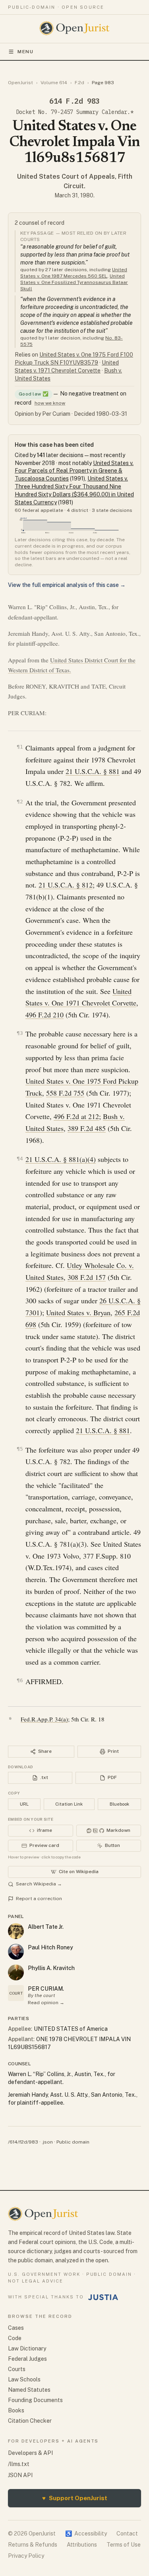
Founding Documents (35, 2400)
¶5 (20, 1449)
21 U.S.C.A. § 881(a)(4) (61, 1159)
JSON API (20, 2475)
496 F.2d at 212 (76, 1116)
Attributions (82, 2545)
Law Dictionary (27, 2348)
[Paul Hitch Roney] (16, 1952)
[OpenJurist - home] (74, 28)
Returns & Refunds (33, 2545)
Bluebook (119, 1804)
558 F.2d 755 (65, 1093)
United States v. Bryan (78, 1312)
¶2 (20, 802)
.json (47, 2142)
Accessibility (86, 2534)
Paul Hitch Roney (50, 1947)
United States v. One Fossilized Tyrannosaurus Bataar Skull (74, 282)
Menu (26, 52)
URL (24, 1804)
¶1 (20, 747)
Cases (16, 2328)
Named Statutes (29, 2390)
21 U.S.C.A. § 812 (66, 885)
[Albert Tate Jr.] (16, 1931)
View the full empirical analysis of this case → (67, 585)
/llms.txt (19, 2464)
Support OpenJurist (75, 2498)
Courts (17, 2369)
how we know (50, 403)
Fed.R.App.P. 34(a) (44, 1719)
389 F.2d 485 (87, 1128)
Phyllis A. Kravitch (51, 1968)
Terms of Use (124, 2545)
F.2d (79, 83)
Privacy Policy (26, 2556)
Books (16, 2410)
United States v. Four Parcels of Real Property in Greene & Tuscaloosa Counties (74, 471)
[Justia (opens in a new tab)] (103, 2297)
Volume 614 (54, 83)
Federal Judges (27, 2359)
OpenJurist (20, 83)
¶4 (20, 1159)
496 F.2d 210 (45, 1015)
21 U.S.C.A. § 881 (93, 771)
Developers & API (30, 2453)
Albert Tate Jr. (46, 1927)
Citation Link (69, 1804)
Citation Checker (30, 2421)
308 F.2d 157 (87, 1277)
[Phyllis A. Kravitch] (16, 1972)
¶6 (20, 1680)
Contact (127, 2534)
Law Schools (24, 2379)
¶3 (20, 1033)
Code (15, 2338)
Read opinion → (46, 2003)
